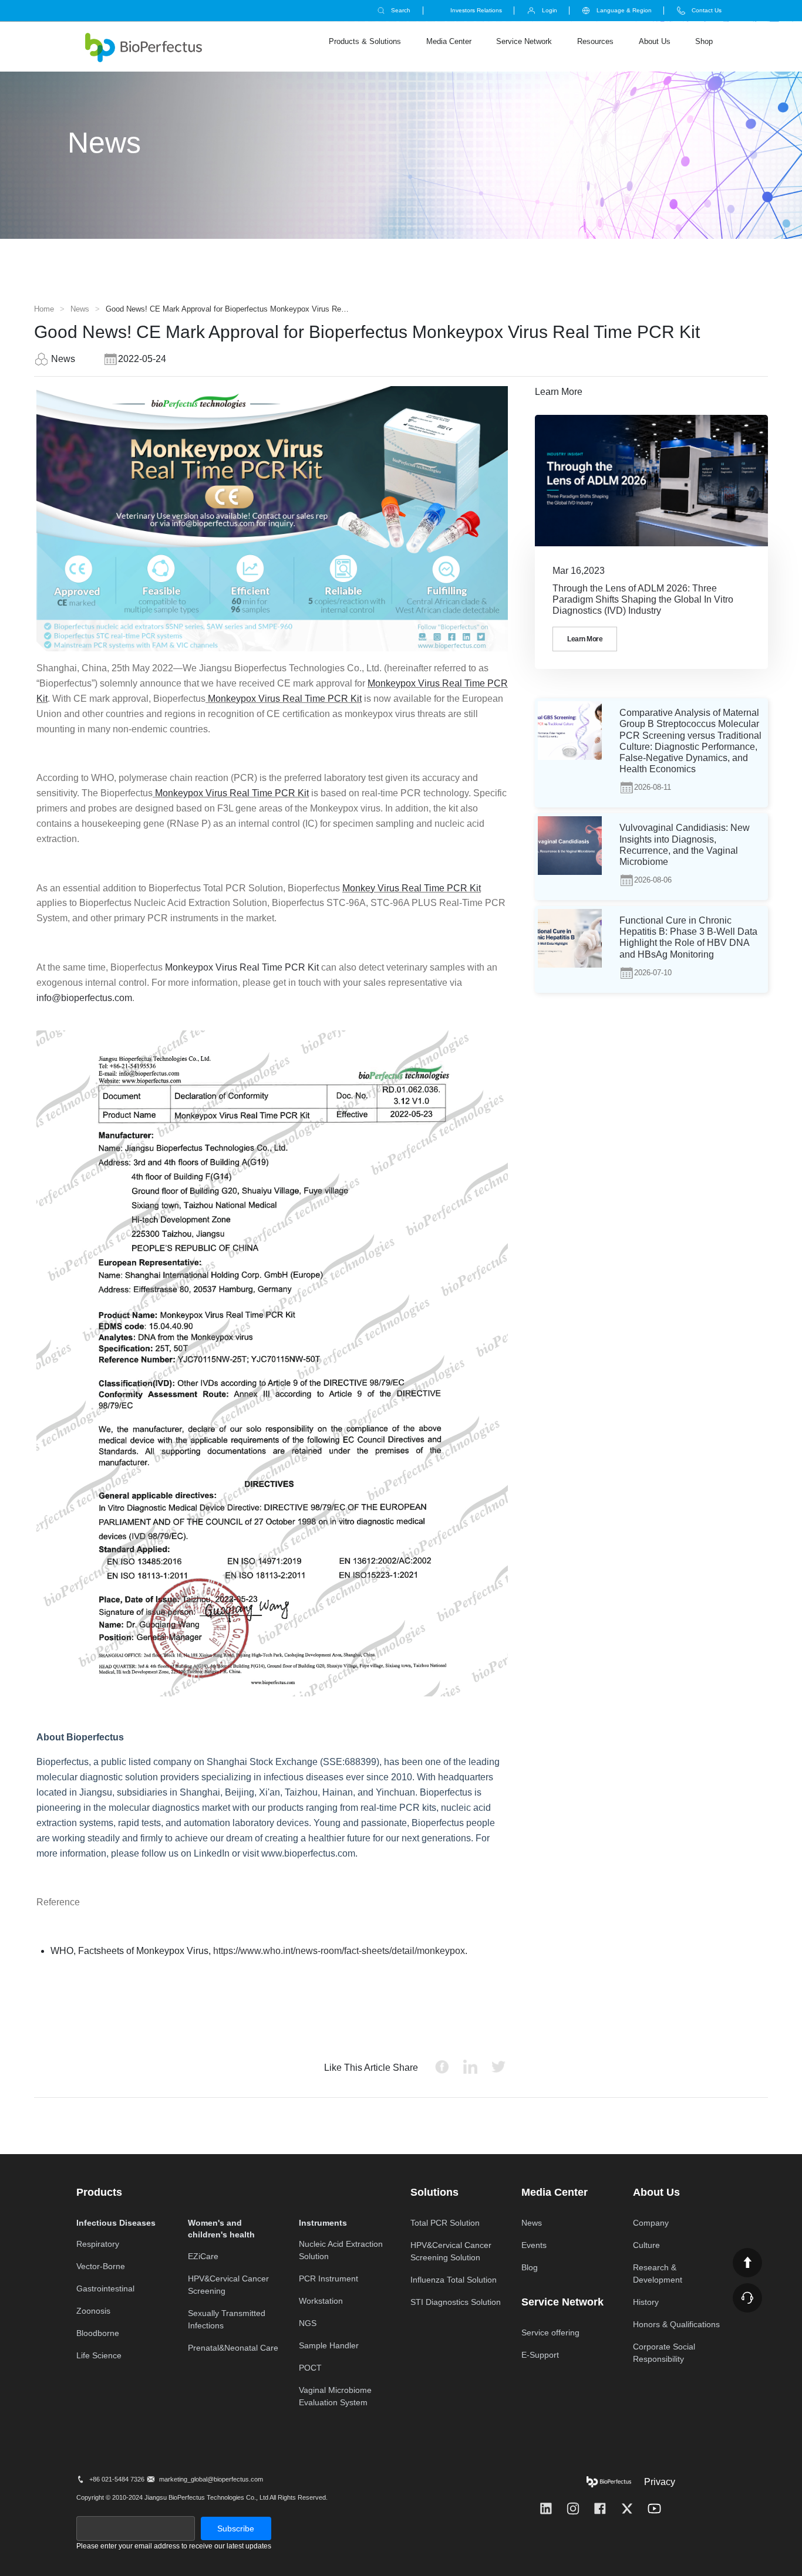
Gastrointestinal (105, 2288)
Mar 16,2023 (579, 571)
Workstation (321, 2301)
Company (651, 2223)
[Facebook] (600, 2509)
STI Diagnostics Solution (456, 2302)
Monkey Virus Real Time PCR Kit (412, 888)
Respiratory (98, 2244)
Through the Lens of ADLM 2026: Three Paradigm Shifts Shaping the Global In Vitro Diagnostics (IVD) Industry (643, 599)
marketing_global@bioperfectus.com (211, 2479)
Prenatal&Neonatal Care (233, 2348)
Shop (704, 41)
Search (401, 10)
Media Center (449, 41)
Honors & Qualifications (676, 2324)
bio (143, 48)
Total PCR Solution (445, 2223)
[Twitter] (627, 2509)
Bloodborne (98, 2333)
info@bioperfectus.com (84, 998)
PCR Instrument (328, 2278)
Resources (595, 41)
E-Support (540, 2355)
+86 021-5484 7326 (117, 2479)
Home (44, 309)
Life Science (99, 2355)
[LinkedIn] (546, 2509)
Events (534, 2245)
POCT (310, 2368)
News (80, 309)
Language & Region (624, 10)
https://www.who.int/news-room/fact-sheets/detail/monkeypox (339, 1951)
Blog (530, 2267)
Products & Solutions (365, 41)
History (646, 2302)
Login (550, 10)
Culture (646, 2245)
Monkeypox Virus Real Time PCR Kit (284, 699)
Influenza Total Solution (454, 2280)
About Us (655, 41)
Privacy (660, 2482)
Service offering (550, 2332)
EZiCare (203, 2256)
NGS (308, 2323)
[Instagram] (573, 2509)
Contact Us (707, 10)
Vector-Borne (101, 2266)
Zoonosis (93, 2311)
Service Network (524, 41)
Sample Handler (329, 2345)
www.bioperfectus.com (308, 1853)
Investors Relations (476, 10)
